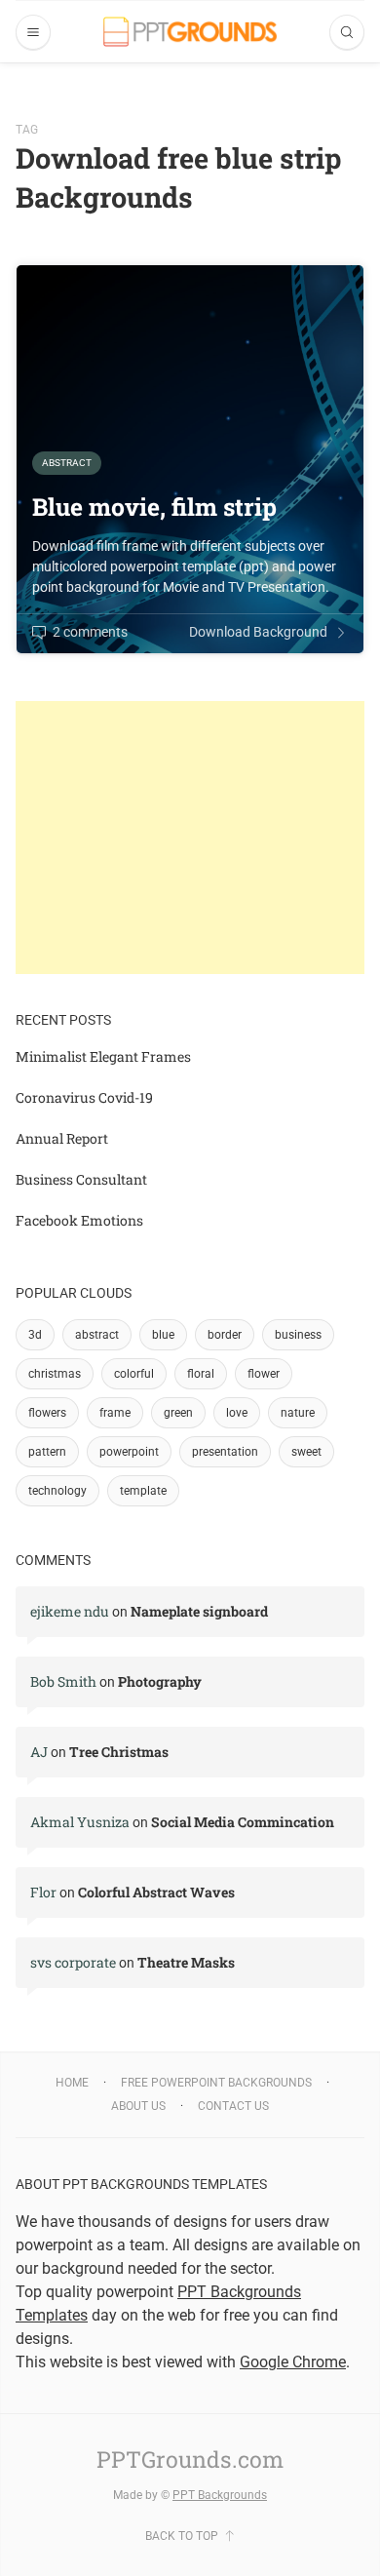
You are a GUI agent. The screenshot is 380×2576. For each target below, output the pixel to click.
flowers (47, 1413)
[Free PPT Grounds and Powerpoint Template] (190, 32)
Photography (160, 1681)
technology (57, 1491)
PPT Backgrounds (220, 2495)
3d (35, 1335)
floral (201, 1374)
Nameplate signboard (199, 1611)
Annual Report (62, 1138)
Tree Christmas (119, 1752)
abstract (97, 1335)
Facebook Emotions (79, 1220)
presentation (225, 1452)
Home (72, 2083)
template (143, 1491)
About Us (138, 2106)
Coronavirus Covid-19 (84, 1097)
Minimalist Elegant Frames (103, 1056)
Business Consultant (81, 1179)
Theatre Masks (186, 1962)
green (178, 1413)
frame (115, 1413)
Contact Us (233, 2106)
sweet (306, 1452)
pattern (47, 1452)
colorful (134, 1374)
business (298, 1335)
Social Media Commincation (243, 1822)
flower (264, 1374)
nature (298, 1413)
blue (163, 1335)
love (237, 1413)
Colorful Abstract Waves (156, 1892)
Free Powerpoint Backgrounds (216, 2083)
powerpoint (129, 1452)
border (225, 1335)
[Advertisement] (190, 838)
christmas (55, 1374)
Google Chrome (293, 2362)
